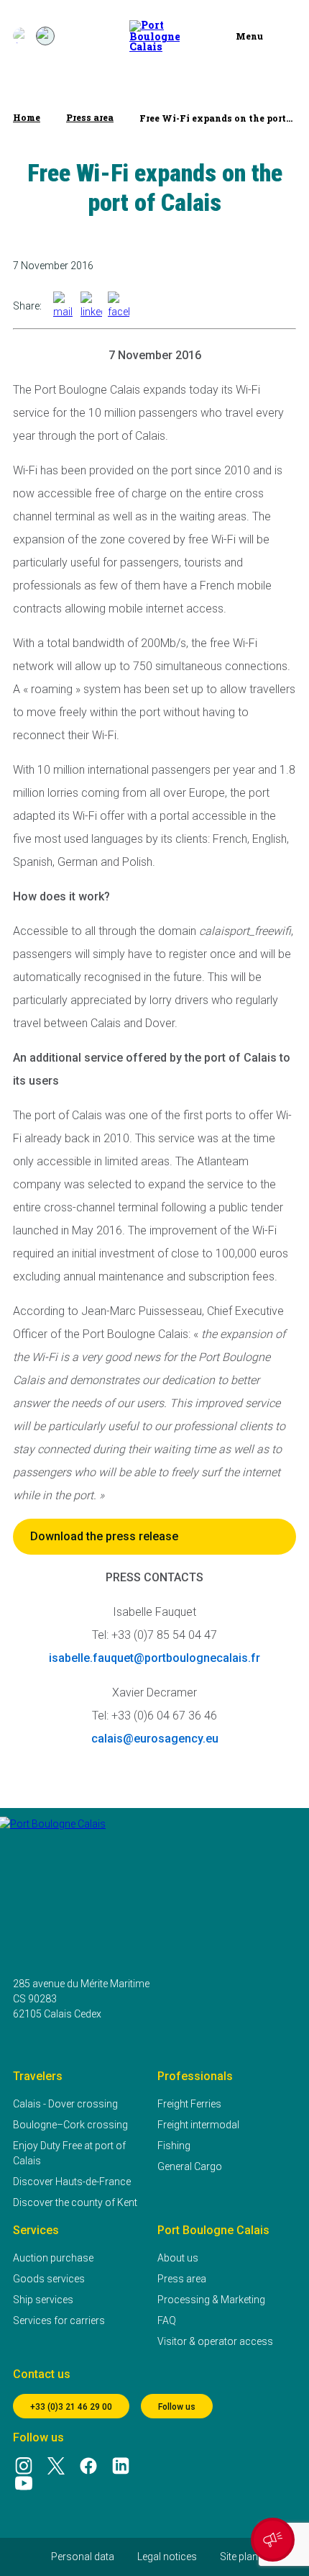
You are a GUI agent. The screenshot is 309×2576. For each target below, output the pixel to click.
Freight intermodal (198, 2125)
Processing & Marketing (211, 2300)
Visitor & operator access (215, 2341)
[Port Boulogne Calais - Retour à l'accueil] (154, 36)
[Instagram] (23, 2466)
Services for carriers (59, 2320)
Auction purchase (53, 2258)
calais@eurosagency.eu (155, 1739)
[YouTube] (23, 2483)
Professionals (195, 2076)
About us (178, 2258)
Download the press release (104, 1536)
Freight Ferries (189, 2104)
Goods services (49, 2279)
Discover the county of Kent (75, 2202)
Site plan (239, 2557)
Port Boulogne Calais (213, 2230)
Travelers (38, 2076)
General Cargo (190, 2166)
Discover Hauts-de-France (72, 2182)
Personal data (83, 2557)
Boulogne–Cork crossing (70, 2125)
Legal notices (167, 2557)
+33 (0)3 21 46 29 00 (71, 2407)
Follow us (177, 2407)
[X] (56, 2466)
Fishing (174, 2146)
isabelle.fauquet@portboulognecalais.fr (154, 1658)
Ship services (43, 2300)
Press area (182, 2279)
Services (36, 2230)
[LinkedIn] (121, 2466)
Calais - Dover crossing (65, 2104)
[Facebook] (89, 2466)
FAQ (167, 2320)
